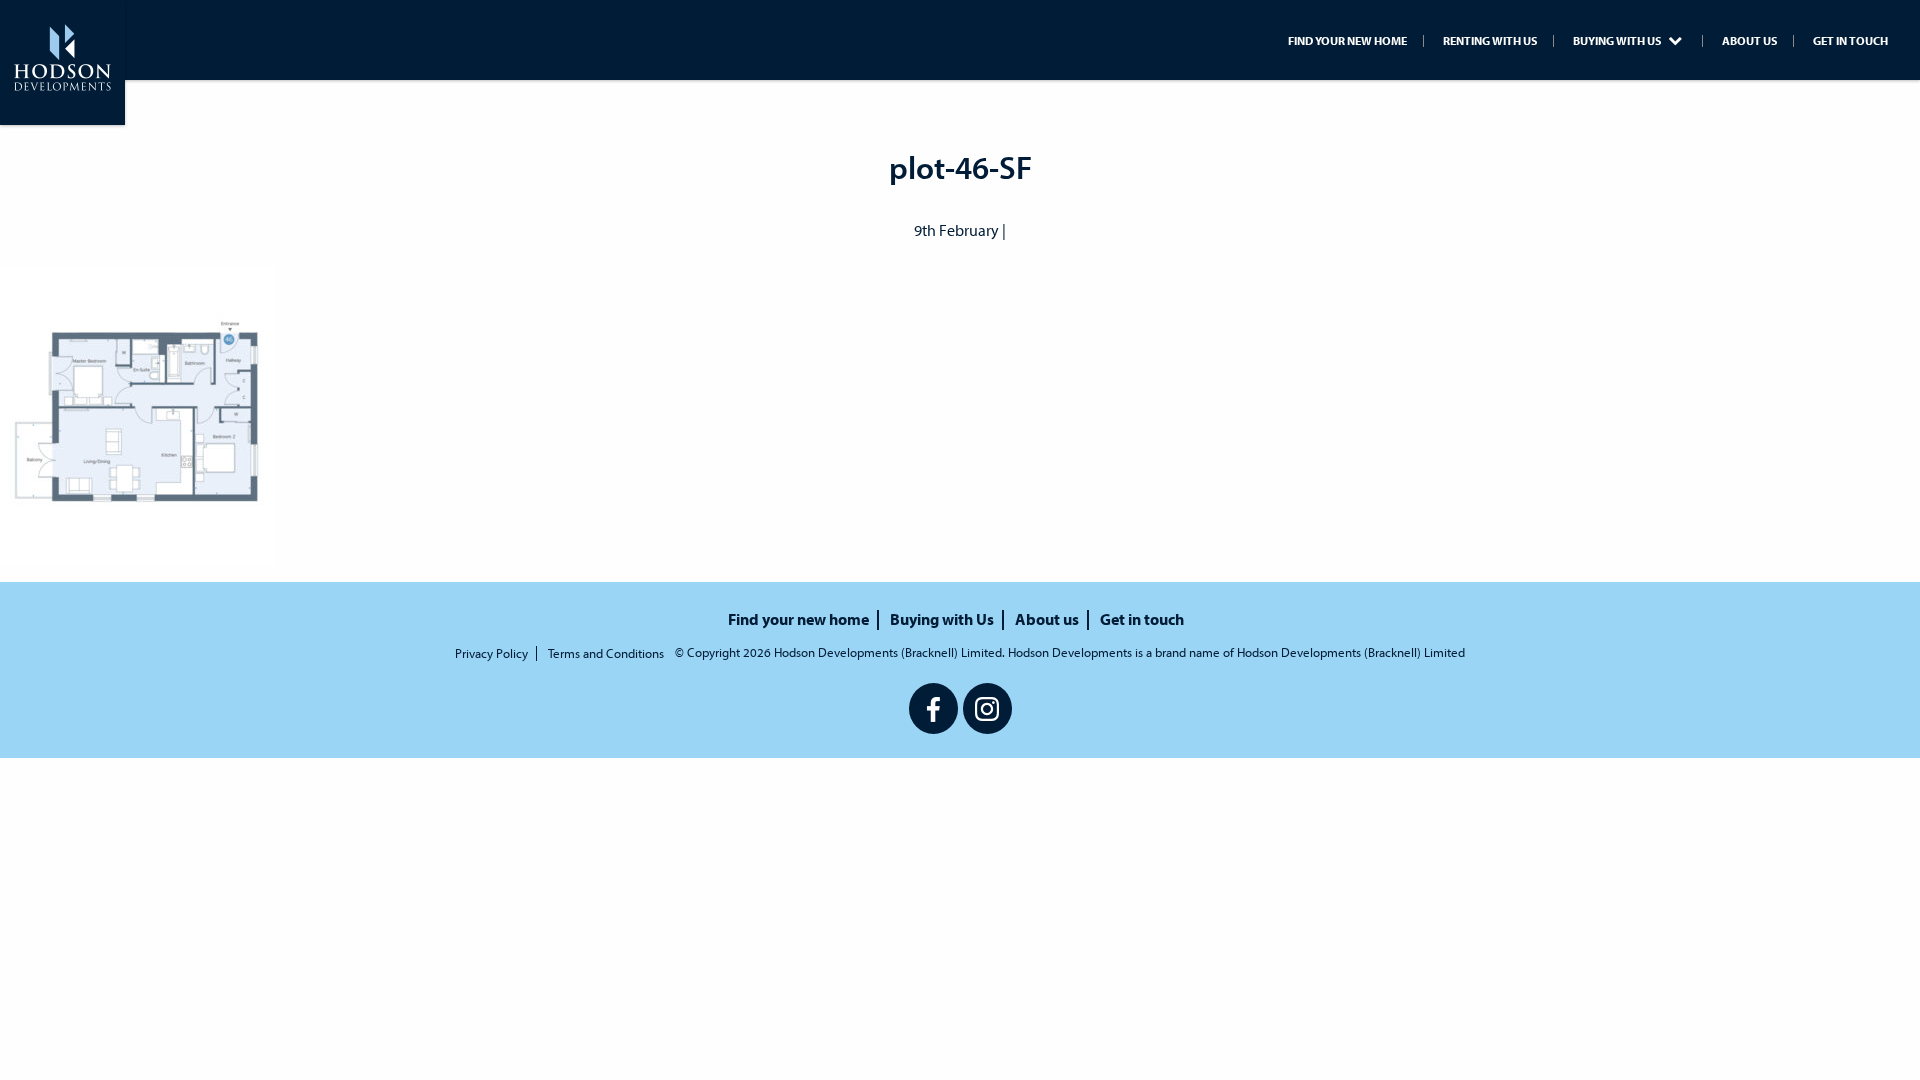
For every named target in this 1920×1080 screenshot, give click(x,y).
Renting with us (1490, 41)
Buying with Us (1618, 41)
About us (1749, 41)
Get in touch (1850, 41)
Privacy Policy (491, 653)
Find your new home (1347, 41)
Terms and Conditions (606, 653)
